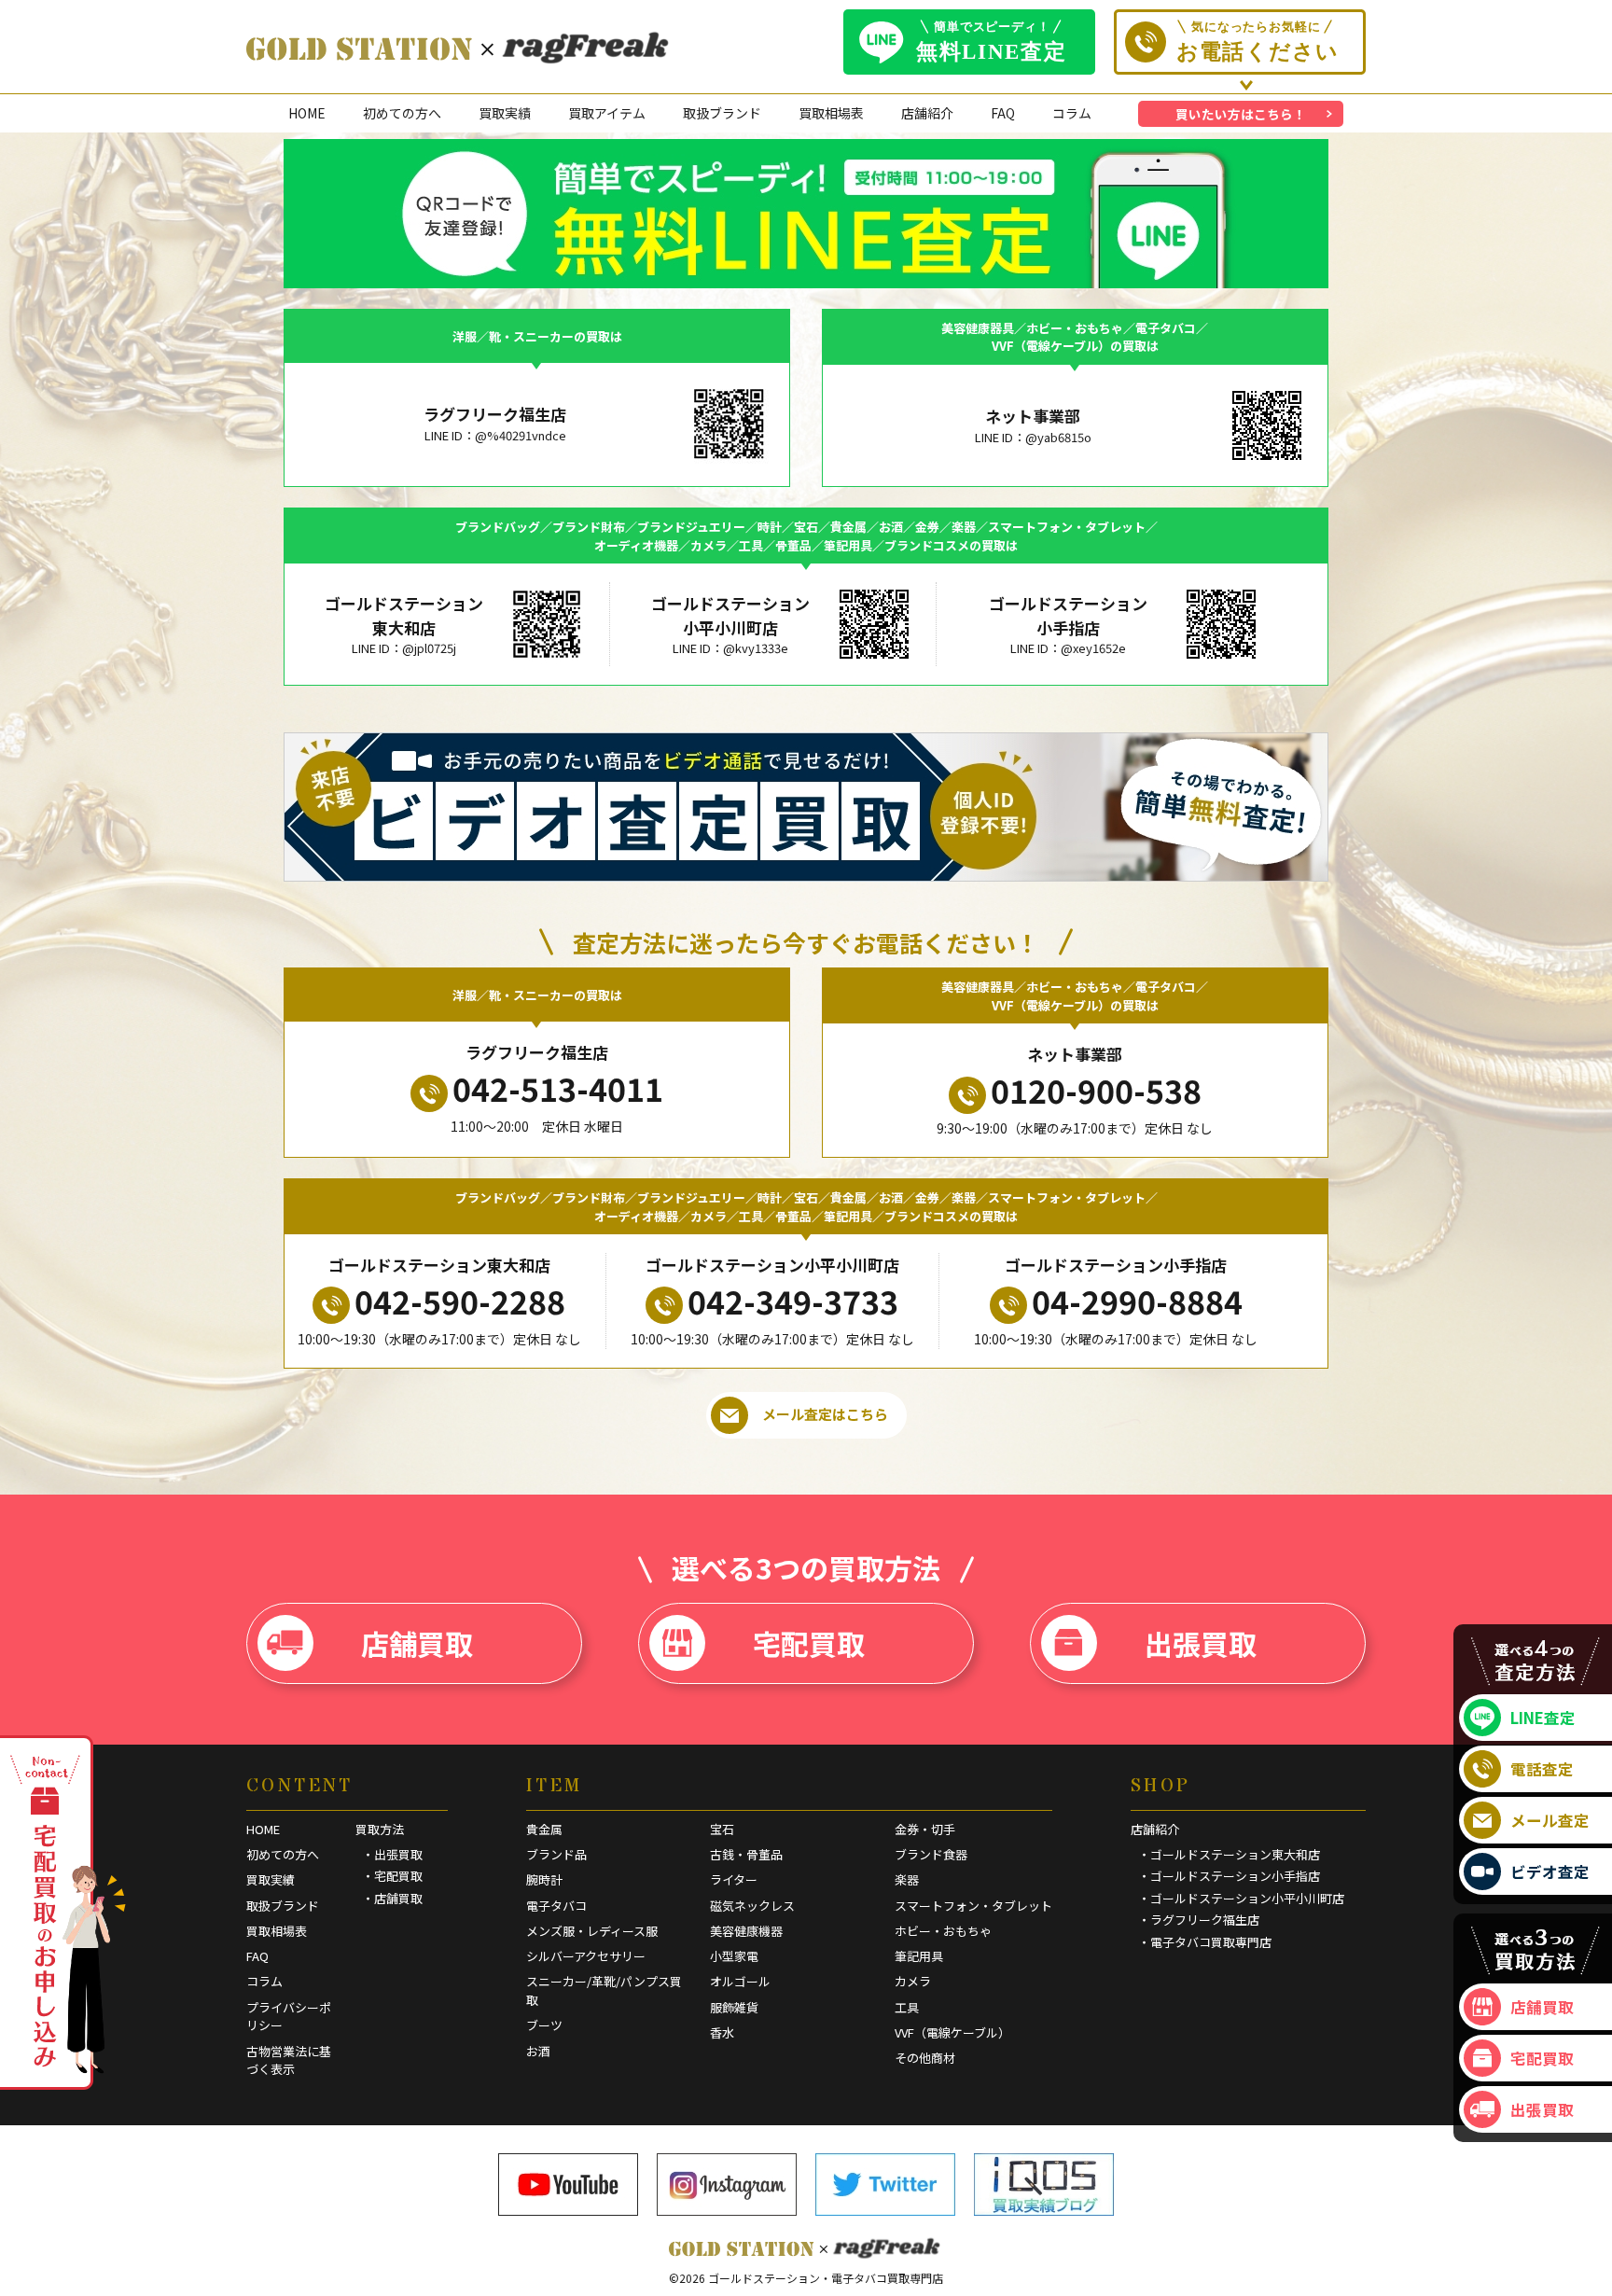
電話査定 (1542, 1769)
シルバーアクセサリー (586, 1956)
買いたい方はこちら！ (1241, 114)
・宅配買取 (392, 1876)
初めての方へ (402, 113)
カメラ (913, 1981)
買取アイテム (607, 113)
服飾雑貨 (734, 2007)
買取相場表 (831, 113)
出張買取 (1201, 1643)
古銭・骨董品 (746, 1854)
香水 (722, 2032)
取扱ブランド (722, 113)
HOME (307, 113)
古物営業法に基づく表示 (289, 2060)
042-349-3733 (793, 1301)
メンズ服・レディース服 (592, 1931)
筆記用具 (919, 1956)
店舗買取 (417, 1643)
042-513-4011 (558, 1088)
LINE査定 (1543, 1718)
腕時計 (544, 1879)
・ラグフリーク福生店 (1199, 1920)
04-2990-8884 (1137, 1301)
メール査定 (1550, 1820)
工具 (907, 2007)
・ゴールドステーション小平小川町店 (1241, 1898)
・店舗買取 (392, 1898)
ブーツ (544, 2025)
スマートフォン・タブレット (973, 1906)
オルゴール (740, 1981)
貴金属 (544, 1829)
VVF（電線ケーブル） (952, 2032)
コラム (1072, 113)
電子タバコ (556, 1906)
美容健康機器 (746, 1931)
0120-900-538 (1096, 1090)
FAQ (1003, 113)
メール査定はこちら (825, 1414)
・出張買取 (392, 1854)
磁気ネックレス (752, 1906)
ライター (734, 1879)
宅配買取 (809, 1643)
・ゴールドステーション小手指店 (1229, 1876)
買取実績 (505, 113)
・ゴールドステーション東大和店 (1229, 1854)
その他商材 (925, 2058)
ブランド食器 (931, 1854)
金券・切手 (925, 1829)
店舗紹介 (927, 113)
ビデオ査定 (1550, 1872)
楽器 (907, 1879)
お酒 (538, 2051)
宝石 (722, 1829)
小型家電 (734, 1956)
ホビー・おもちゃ (943, 1931)
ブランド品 (556, 1854)
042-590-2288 (460, 1301)
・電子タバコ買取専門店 (1205, 1942)
